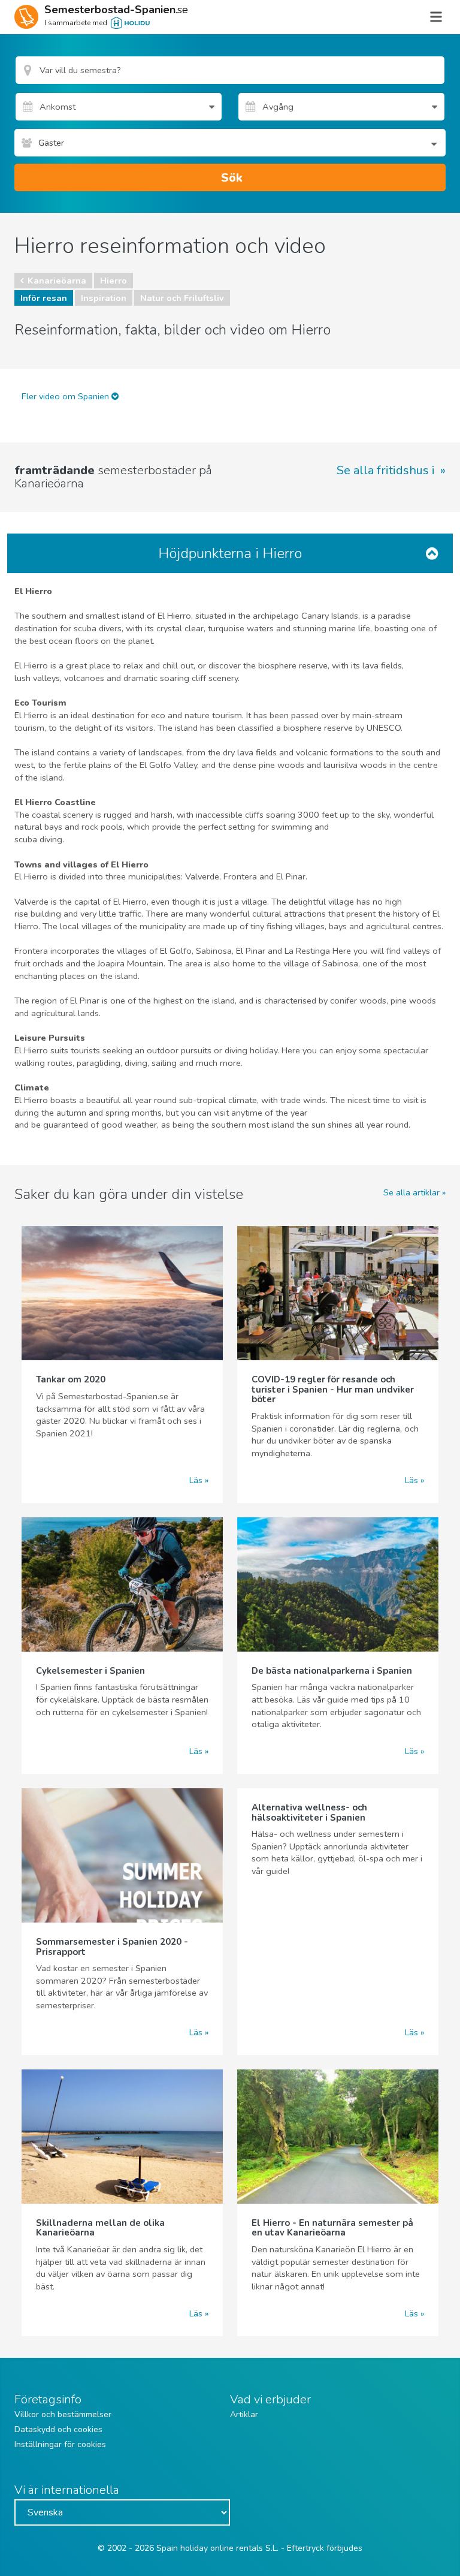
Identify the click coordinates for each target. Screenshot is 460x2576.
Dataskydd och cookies (58, 2429)
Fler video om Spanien (66, 396)
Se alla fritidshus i (387, 471)
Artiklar (244, 2414)
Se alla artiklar (411, 1192)
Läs (196, 1480)
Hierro (114, 281)
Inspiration (104, 298)
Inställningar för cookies (60, 2444)
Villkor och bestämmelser (63, 2414)
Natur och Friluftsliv (182, 298)
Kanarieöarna (57, 281)
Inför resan (44, 298)
